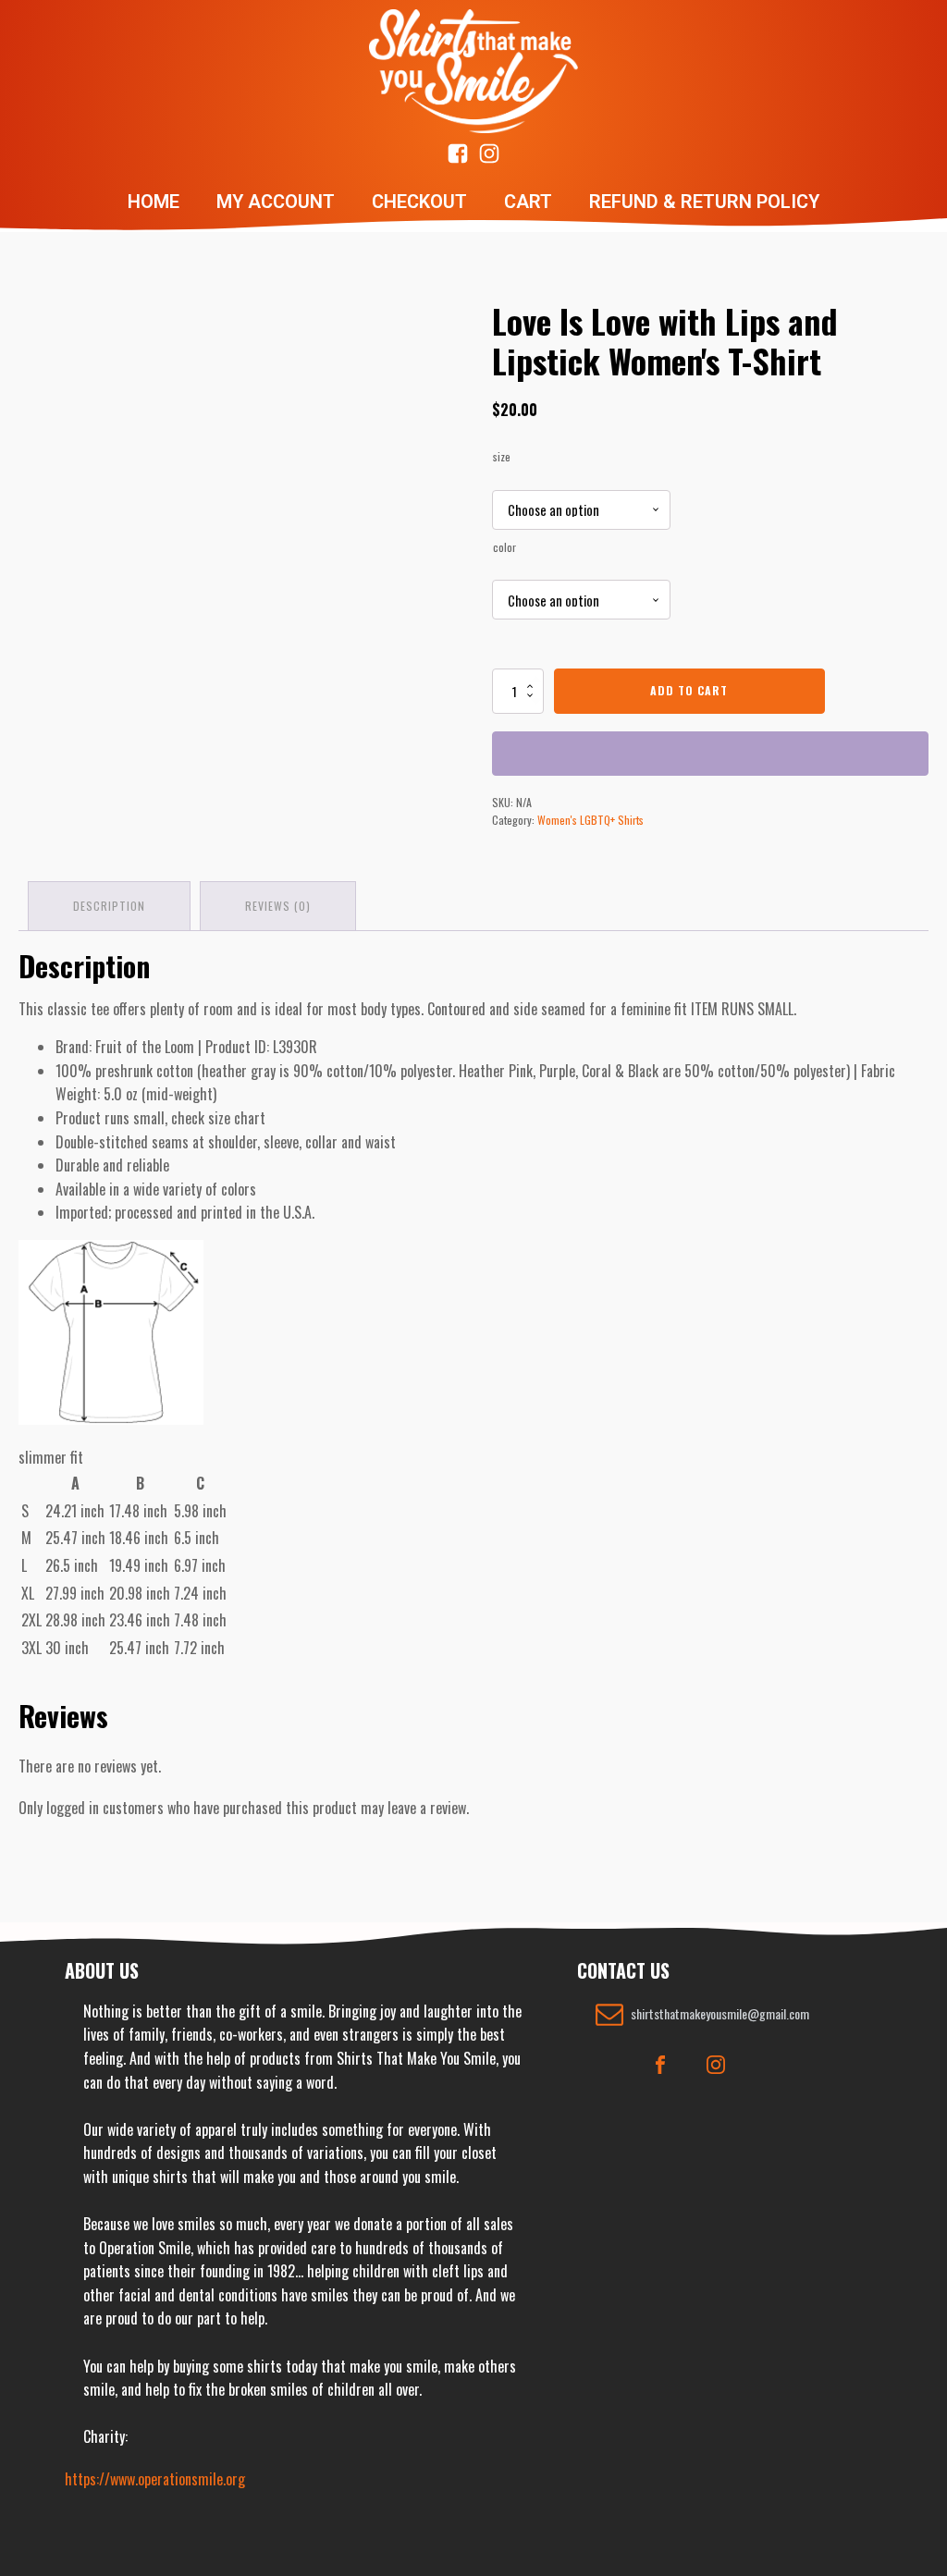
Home (154, 202)
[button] (702, 2014)
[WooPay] (710, 754)
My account (276, 202)
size (502, 456)
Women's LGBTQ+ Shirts (590, 820)
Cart (528, 202)
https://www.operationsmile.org (155, 2479)
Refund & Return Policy (704, 202)
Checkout (419, 202)
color (504, 547)
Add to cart (689, 690)
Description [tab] (109, 906)
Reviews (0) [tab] (278, 906)
